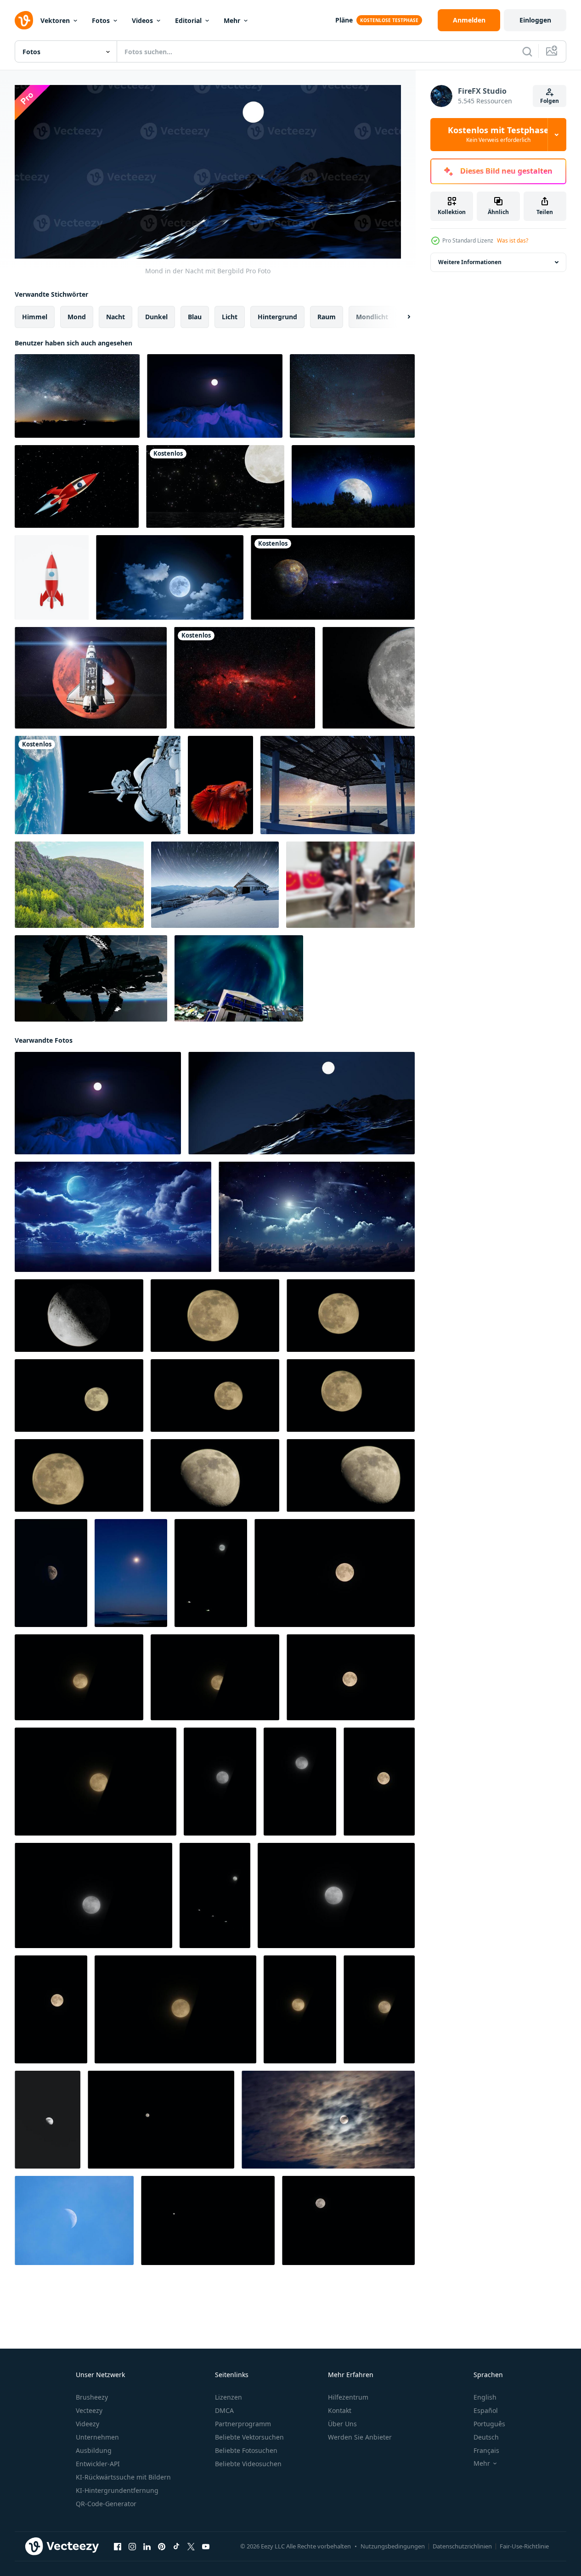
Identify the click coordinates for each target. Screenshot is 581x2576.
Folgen (550, 101)
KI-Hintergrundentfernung (117, 2490)
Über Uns (342, 2424)
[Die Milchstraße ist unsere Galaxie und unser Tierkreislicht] (77, 396)
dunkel (156, 317)
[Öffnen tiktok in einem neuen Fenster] (176, 2547)
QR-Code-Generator (106, 2504)
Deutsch (486, 2437)
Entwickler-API (98, 2464)
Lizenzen (228, 2397)
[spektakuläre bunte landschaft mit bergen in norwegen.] (79, 885)
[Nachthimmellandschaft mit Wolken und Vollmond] (170, 577)
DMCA (224, 2410)
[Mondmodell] (369, 678)
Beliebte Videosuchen (248, 2464)
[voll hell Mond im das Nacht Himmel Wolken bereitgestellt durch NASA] (113, 1217)
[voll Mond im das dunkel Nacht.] (348, 2220)
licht (230, 317)
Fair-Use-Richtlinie (524, 2546)
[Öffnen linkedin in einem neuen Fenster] (147, 2547)
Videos (142, 20)
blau (195, 317)
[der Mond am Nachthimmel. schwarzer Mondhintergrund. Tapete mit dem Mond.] (215, 1475)
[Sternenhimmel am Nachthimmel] (352, 396)
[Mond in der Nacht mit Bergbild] (215, 396)
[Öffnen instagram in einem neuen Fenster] (132, 2547)
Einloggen (535, 20)
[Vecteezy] (24, 20)
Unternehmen (97, 2437)
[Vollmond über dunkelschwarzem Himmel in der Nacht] (161, 2120)
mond (77, 317)
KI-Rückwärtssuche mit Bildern (123, 2477)
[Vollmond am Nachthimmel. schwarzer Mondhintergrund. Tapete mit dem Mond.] (215, 1316)
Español (486, 2410)
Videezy (87, 2424)
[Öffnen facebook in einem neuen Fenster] (118, 2547)
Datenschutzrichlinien (462, 2546)
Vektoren (55, 20)
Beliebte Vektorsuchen (249, 2437)
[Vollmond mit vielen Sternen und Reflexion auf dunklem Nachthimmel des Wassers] (215, 486)
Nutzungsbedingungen (393, 2546)
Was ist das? (513, 240)
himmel (35, 317)
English (485, 2397)
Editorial (188, 20)
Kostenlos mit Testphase (498, 135)
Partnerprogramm (243, 2424)
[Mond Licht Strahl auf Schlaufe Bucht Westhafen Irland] (131, 1573)
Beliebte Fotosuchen (246, 2450)
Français (486, 2450)
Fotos (101, 20)
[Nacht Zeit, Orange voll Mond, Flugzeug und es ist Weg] (79, 1677)
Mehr (232, 20)
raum (327, 317)
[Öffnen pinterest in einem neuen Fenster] (162, 2547)
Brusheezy (92, 2397)
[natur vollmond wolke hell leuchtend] (328, 2120)
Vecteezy (89, 2410)
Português (489, 2424)
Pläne (344, 20)
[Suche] (527, 51)
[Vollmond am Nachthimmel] (208, 2220)
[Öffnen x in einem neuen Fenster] (191, 2547)
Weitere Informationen (470, 262)
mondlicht (372, 317)
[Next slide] (401, 317)
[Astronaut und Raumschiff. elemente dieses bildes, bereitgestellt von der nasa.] (98, 785)
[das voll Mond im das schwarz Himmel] (211, 1573)
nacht (116, 317)
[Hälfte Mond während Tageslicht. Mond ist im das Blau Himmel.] (74, 2220)
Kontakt (340, 2410)
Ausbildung (94, 2450)
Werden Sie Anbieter (360, 2437)
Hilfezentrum (348, 2397)
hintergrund (277, 317)
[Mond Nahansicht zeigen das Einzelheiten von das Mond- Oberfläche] (79, 1316)
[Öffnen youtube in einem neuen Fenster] (206, 2547)
